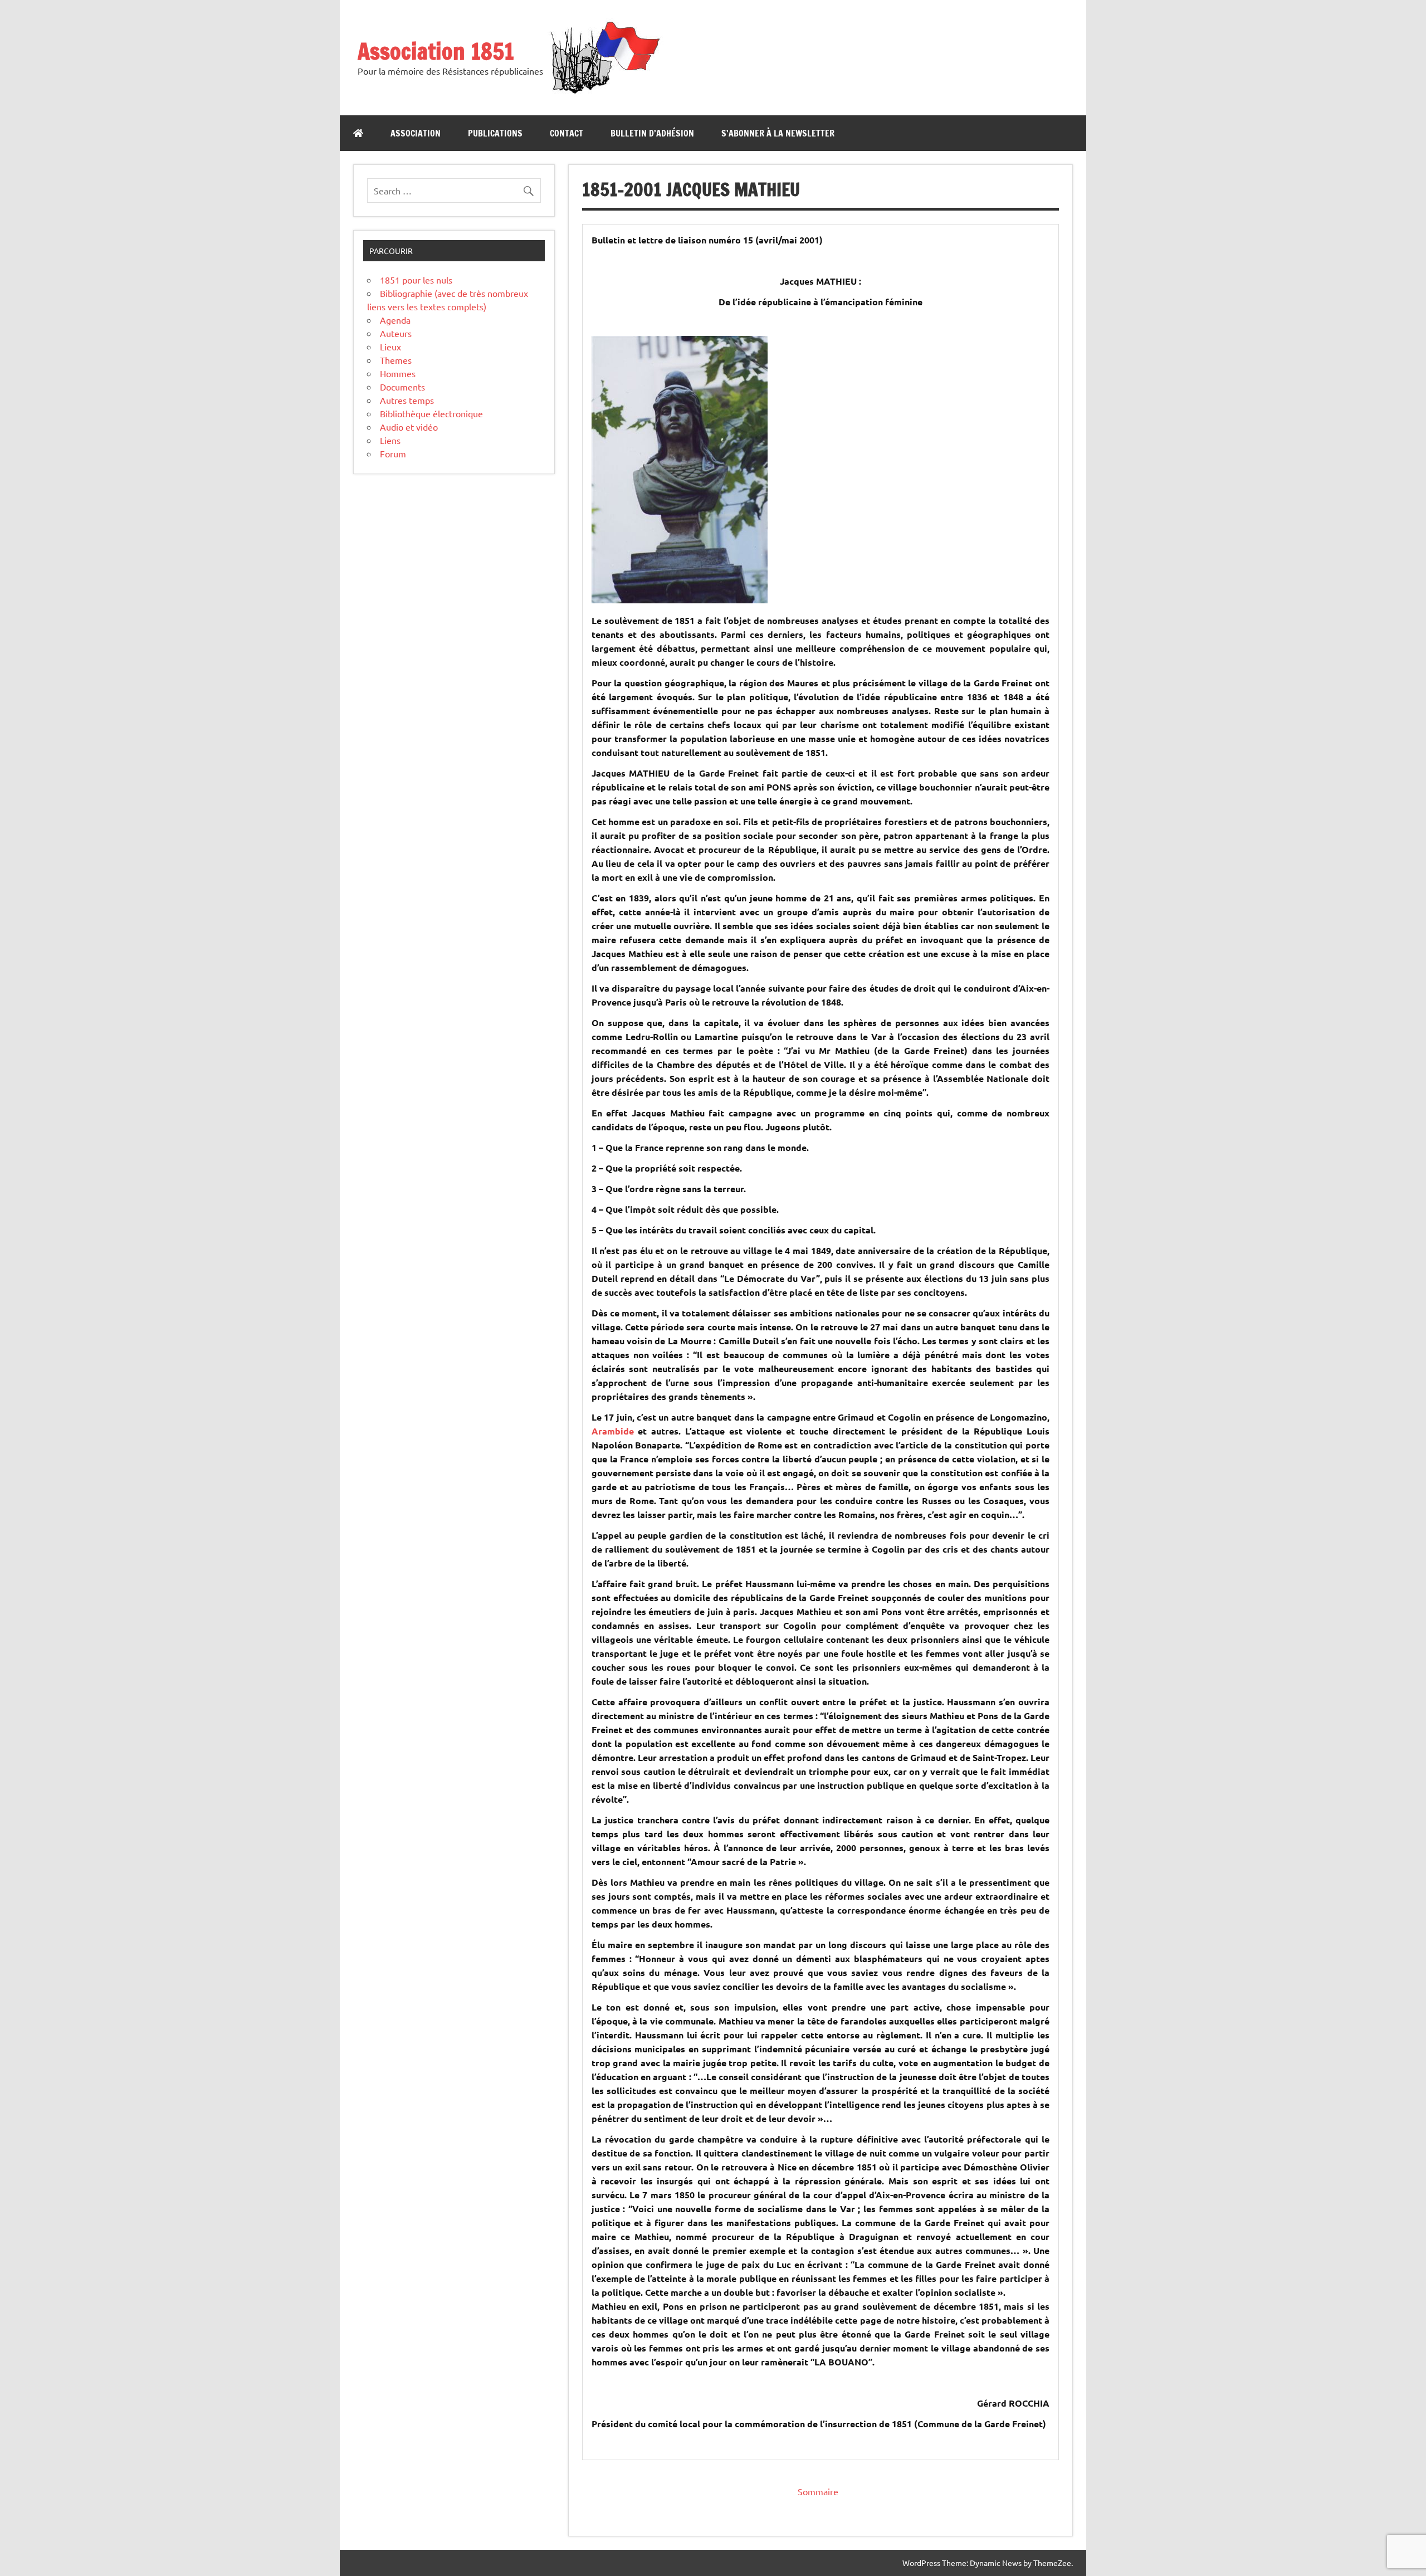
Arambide (613, 1431)
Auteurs (396, 333)
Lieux (390, 347)
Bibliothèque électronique (431, 413)
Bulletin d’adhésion (652, 133)
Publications (495, 133)
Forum (393, 453)
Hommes (398, 373)
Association (416, 133)
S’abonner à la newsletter (778, 133)
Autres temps (407, 400)
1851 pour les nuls (416, 280)
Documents (402, 387)
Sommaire (818, 2491)
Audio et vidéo (409, 427)
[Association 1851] (604, 93)
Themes (396, 360)
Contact (567, 133)
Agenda (395, 320)
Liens (390, 440)
